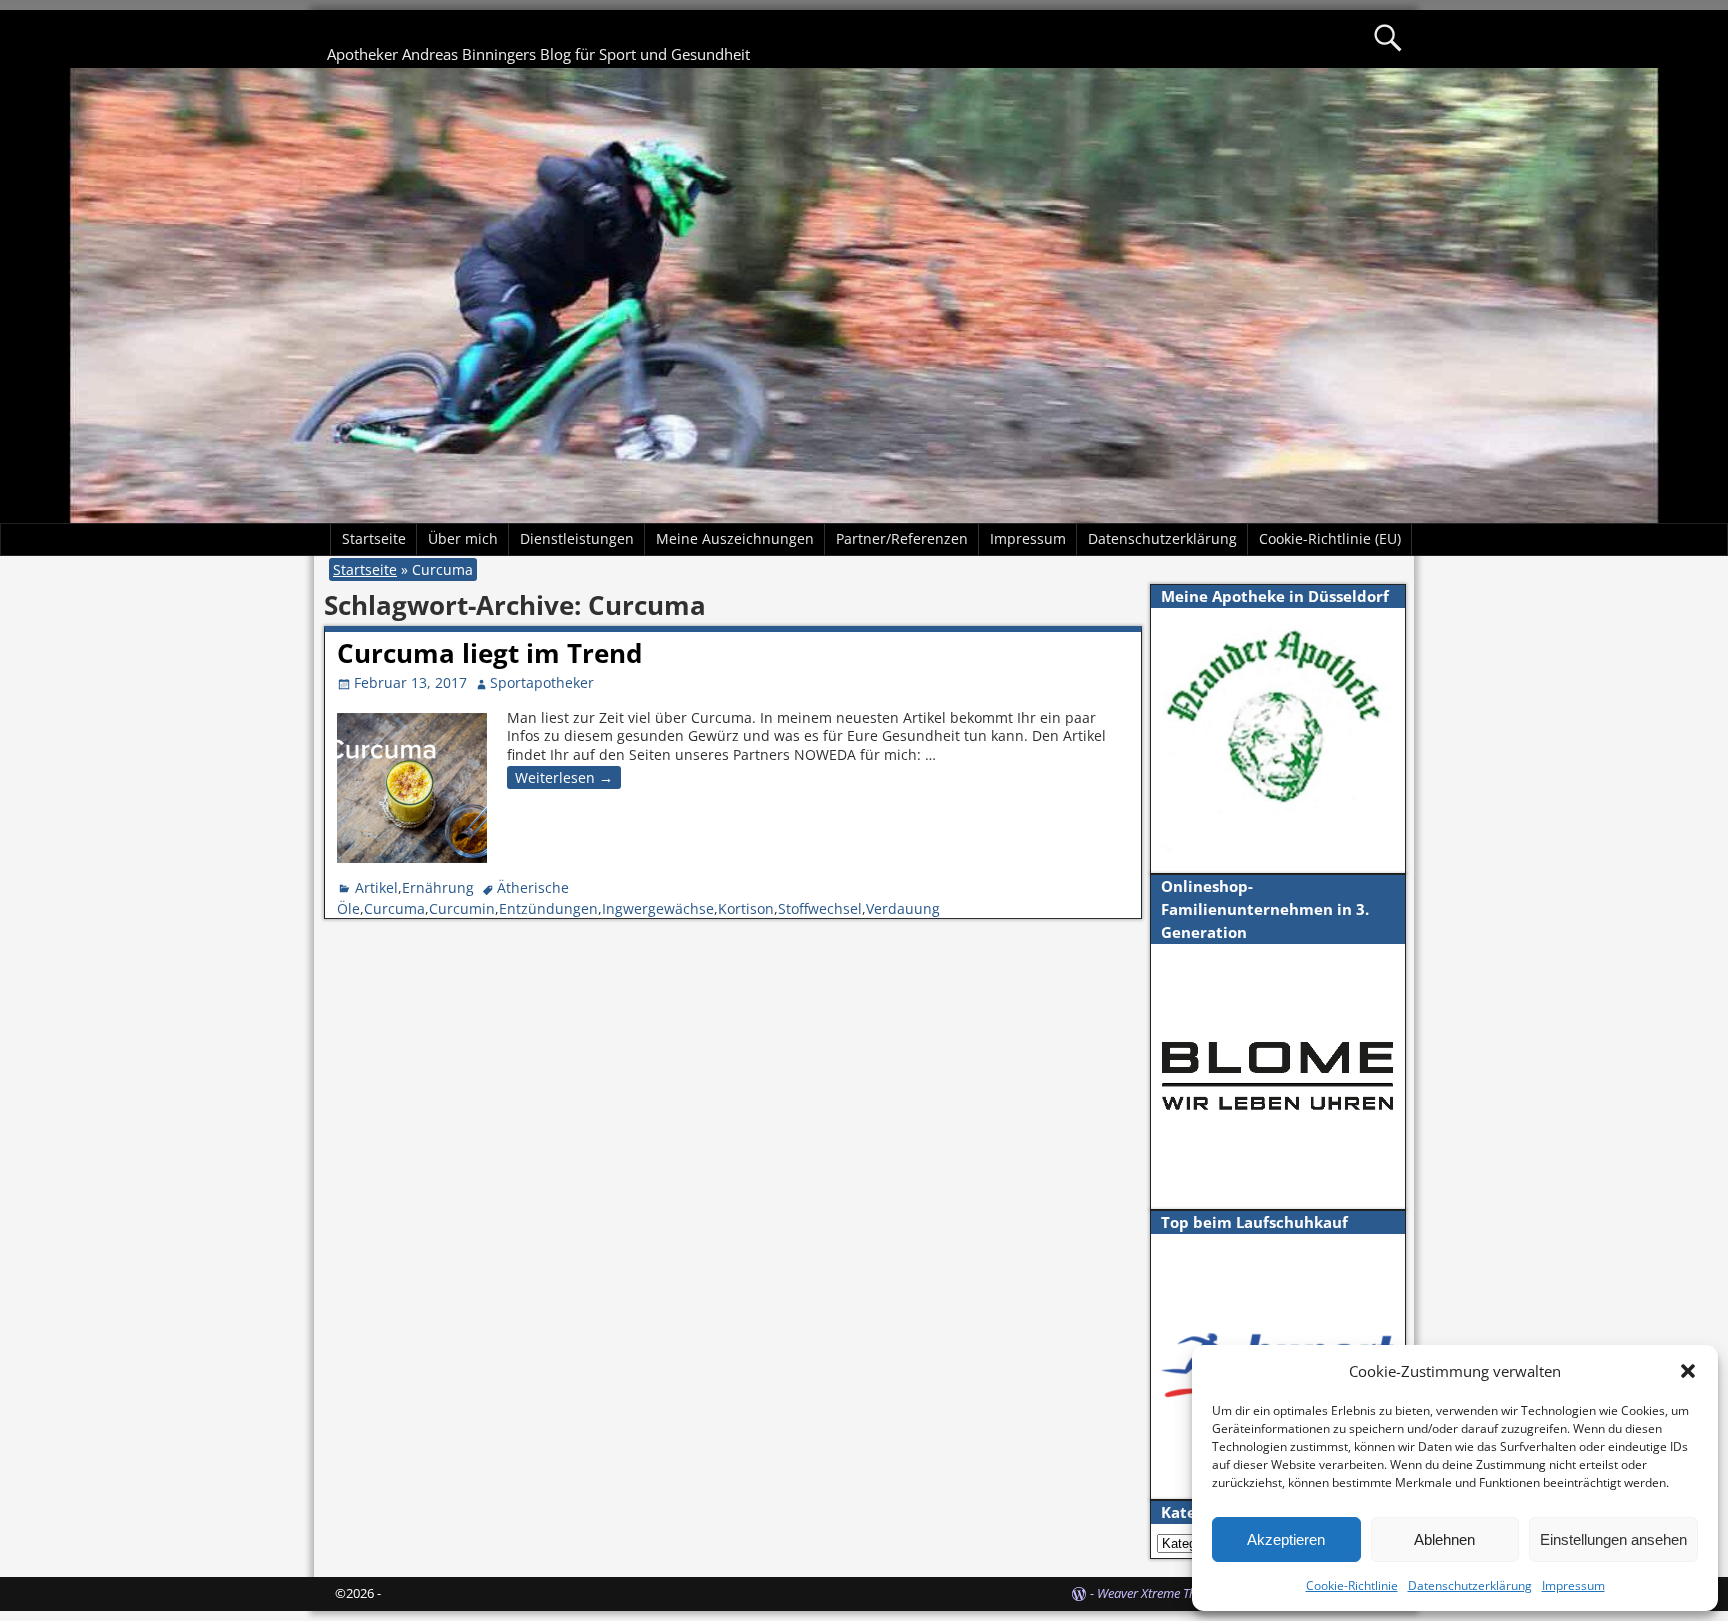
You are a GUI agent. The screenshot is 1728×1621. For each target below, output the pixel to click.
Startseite (374, 538)
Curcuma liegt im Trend (489, 653)
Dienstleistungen (577, 538)
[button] (1688, 1371)
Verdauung (903, 908)
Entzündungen (548, 908)
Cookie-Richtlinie (1352, 1585)
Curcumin (462, 908)
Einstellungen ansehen (1613, 1539)
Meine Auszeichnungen (735, 538)
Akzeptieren (1286, 1539)
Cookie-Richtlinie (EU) (1330, 538)
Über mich (463, 538)
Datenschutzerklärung (1470, 1585)
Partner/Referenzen (902, 538)
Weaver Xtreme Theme (1158, 1593)
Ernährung (438, 887)
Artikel (376, 887)
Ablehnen (1444, 1539)
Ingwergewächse (658, 908)
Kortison (746, 908)
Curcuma (394, 908)
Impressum (1573, 1585)
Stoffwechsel (820, 908)
